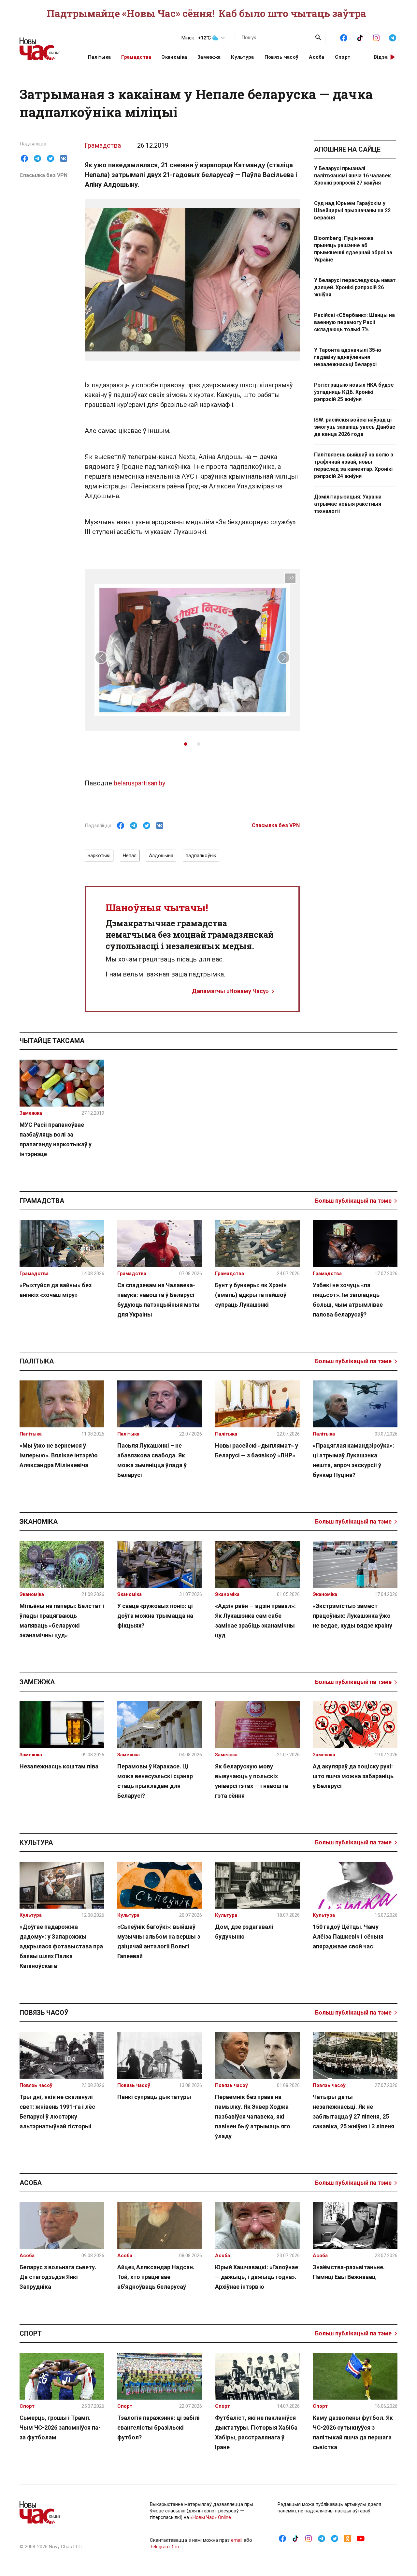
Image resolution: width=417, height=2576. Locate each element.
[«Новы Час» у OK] (348, 2538)
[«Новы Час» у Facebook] (344, 37)
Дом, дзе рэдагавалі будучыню (244, 1932)
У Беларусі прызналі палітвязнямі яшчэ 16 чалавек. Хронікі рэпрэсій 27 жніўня (353, 176)
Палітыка (99, 57)
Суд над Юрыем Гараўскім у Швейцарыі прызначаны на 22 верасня (352, 210)
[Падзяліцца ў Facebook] (24, 158)
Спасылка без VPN (43, 175)
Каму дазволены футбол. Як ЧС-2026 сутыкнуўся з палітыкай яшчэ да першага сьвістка (353, 2432)
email (237, 2540)
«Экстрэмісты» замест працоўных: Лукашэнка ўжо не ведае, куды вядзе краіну (352, 1616)
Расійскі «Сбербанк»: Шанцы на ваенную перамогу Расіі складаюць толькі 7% (354, 322)
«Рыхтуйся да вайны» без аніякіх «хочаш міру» (56, 1290)
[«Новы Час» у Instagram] (376, 37)
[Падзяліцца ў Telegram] (37, 158)
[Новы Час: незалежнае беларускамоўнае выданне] (46, 46)
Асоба (317, 57)
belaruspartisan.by (139, 783)
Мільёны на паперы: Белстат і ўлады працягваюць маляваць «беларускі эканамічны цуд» (62, 1621)
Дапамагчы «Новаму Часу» (230, 991)
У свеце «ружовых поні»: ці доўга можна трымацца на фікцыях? (155, 1616)
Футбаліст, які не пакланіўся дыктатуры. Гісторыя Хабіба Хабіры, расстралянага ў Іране (256, 2432)
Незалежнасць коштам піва (59, 1766)
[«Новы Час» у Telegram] (393, 37)
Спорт (343, 57)
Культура (242, 57)
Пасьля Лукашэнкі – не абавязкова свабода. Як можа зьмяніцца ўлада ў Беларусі (152, 1460)
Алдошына (161, 856)
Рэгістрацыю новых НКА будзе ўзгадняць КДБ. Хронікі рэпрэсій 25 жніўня (354, 392)
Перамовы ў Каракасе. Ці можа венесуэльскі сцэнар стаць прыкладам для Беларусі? (155, 1781)
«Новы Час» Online (211, 2517)
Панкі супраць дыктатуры (154, 2097)
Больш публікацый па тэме (353, 1201)
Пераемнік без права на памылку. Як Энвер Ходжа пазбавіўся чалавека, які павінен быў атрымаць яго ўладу (253, 2116)
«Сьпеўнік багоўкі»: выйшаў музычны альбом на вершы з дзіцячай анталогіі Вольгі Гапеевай (159, 1941)
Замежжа (209, 57)
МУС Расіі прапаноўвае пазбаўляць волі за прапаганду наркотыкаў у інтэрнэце (56, 1139)
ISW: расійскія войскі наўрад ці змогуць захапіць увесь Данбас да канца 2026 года (355, 427)
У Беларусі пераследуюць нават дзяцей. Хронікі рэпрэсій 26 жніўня (355, 287)
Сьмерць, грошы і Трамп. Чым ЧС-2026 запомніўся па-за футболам (60, 2427)
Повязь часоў (282, 57)
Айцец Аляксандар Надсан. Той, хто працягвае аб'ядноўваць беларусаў (156, 2277)
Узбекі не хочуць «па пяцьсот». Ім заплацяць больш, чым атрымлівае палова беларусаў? (348, 1300)
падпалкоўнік (201, 856)
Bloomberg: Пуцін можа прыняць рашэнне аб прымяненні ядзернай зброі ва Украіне (353, 249)
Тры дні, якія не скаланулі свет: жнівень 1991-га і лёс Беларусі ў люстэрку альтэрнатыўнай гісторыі (57, 2112)
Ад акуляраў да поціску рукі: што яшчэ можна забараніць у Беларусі (353, 1776)
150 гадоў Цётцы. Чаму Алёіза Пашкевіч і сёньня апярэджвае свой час (348, 1936)
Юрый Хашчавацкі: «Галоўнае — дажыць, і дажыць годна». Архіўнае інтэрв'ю (257, 2277)
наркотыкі (99, 856)
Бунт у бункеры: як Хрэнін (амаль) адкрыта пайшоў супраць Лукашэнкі (251, 1295)
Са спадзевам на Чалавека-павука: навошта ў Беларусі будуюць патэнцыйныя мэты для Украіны (158, 1300)
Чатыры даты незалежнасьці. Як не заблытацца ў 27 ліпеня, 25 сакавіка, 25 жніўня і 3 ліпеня (353, 2112)
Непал (130, 856)
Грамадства (136, 57)
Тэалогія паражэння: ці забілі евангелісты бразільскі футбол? (158, 2427)
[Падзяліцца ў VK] (64, 158)
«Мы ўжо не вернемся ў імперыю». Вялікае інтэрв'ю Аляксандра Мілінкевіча (59, 1455)
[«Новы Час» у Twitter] (335, 2538)
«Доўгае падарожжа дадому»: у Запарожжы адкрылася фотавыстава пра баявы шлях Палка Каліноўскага (61, 1946)
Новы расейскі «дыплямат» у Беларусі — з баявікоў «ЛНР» (257, 1450)
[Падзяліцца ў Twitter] (50, 158)
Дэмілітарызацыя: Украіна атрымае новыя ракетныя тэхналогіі (348, 504)
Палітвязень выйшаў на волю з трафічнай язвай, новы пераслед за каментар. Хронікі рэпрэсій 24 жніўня (354, 465)
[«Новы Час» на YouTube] (361, 2538)
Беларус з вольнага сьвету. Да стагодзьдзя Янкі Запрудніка (58, 2277)
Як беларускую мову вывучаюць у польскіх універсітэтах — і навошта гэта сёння (252, 1781)
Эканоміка (174, 57)
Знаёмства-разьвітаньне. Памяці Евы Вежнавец (349, 2272)
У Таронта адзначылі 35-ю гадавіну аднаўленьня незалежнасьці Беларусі (348, 357)
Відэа (381, 57)
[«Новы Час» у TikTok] (360, 37)
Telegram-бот (165, 2547)
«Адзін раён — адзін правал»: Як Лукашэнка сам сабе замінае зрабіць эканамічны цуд (255, 1621)
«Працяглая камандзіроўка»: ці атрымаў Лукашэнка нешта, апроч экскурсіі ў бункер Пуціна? (353, 1460)
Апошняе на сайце (347, 149)
